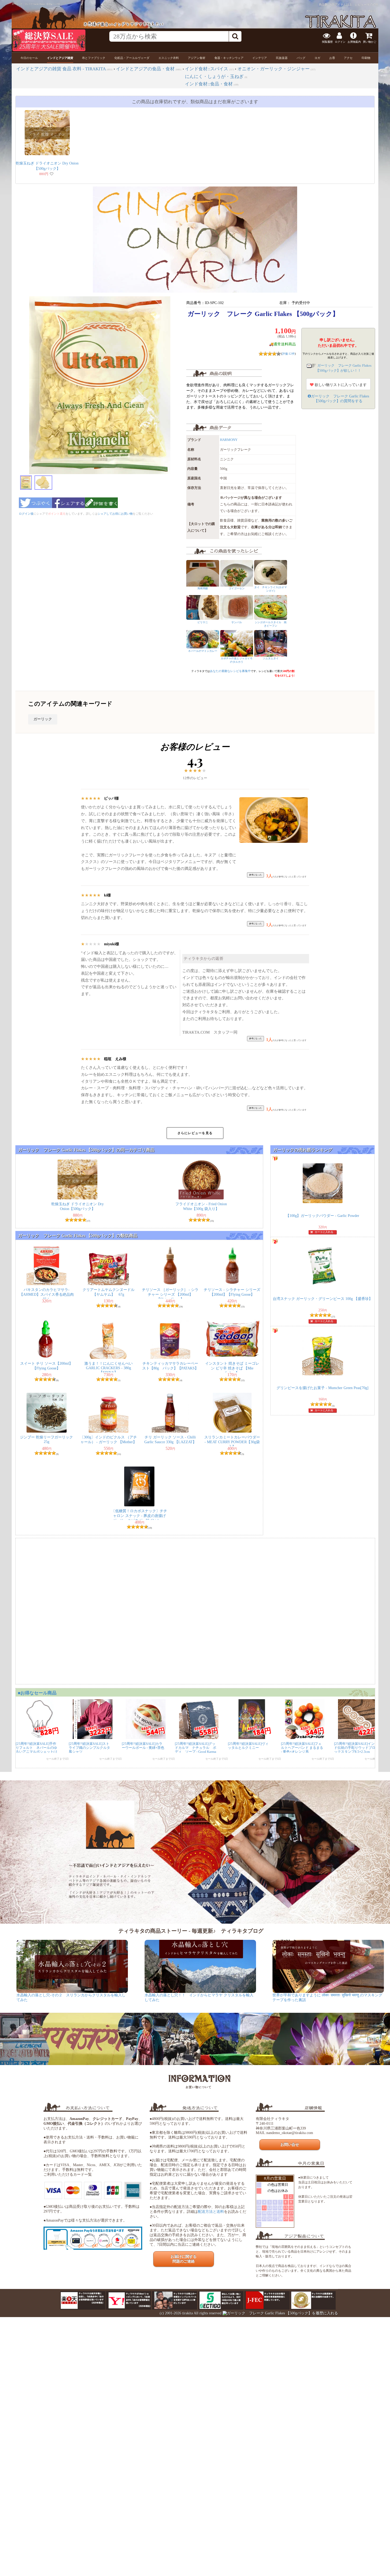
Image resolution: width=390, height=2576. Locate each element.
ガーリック (43, 719)
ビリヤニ (203, 622)
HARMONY (229, 440)
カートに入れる (324, 1232)
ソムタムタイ (272, 658)
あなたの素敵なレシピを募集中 (230, 671)
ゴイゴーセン (237, 588)
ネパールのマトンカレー (203, 651)
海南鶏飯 (203, 588)
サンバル (237, 622)
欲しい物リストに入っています (340, 385)
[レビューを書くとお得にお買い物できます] (101, 510)
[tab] (29, 58)
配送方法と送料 (211, 2212)
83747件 (373, 5)
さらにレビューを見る (195, 1133)
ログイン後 (26, 514)
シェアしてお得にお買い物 (115, 514)
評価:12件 (288, 354)
